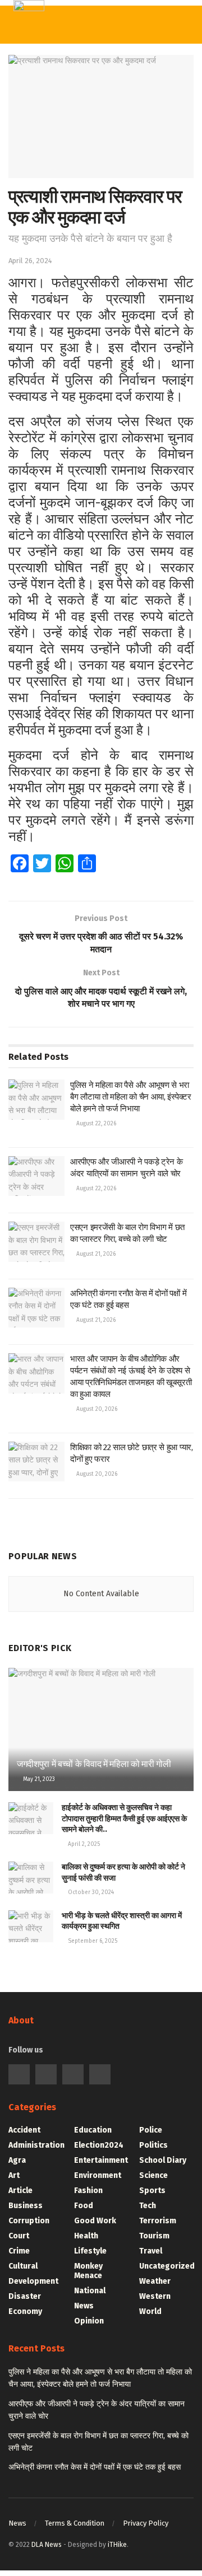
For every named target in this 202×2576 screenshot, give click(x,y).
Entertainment (101, 2160)
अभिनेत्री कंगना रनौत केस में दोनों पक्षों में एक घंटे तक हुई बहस (95, 2467)
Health (86, 2236)
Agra (17, 2160)
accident (24, 2130)
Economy (25, 2311)
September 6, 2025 (92, 1941)
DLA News (47, 2545)
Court (19, 2236)
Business (26, 2206)
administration (36, 2145)
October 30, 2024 (90, 1892)
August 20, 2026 (96, 1409)
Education (93, 2130)
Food (84, 2206)
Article (20, 2191)
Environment (98, 2175)
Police (151, 2130)
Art (14, 2175)
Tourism (154, 2236)
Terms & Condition (75, 2523)
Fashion (88, 2191)
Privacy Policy (146, 2523)
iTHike (117, 2545)
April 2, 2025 (83, 1844)
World (150, 2311)
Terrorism (158, 2221)
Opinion (89, 2321)
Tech (148, 2206)
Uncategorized (167, 2266)
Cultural (23, 2266)
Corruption (29, 2221)
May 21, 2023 (38, 1779)
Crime (19, 2251)
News (84, 2306)
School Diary (163, 2160)
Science (153, 2175)
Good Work (95, 2221)
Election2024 (99, 2145)
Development (33, 2281)
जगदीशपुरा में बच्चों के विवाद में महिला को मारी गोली (94, 1764)
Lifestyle (90, 2251)
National (90, 2291)
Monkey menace (88, 2271)
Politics (153, 2145)
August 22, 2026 (95, 1124)
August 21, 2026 (95, 1254)
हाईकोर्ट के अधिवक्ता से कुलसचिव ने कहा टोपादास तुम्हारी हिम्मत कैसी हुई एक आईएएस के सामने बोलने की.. (124, 1818)
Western (155, 2296)
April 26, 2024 (30, 261)
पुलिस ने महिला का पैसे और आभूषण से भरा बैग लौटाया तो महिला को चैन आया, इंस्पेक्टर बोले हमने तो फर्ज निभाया (131, 1097)
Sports (152, 2191)
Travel (151, 2251)
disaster (25, 2296)
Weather (155, 2281)
